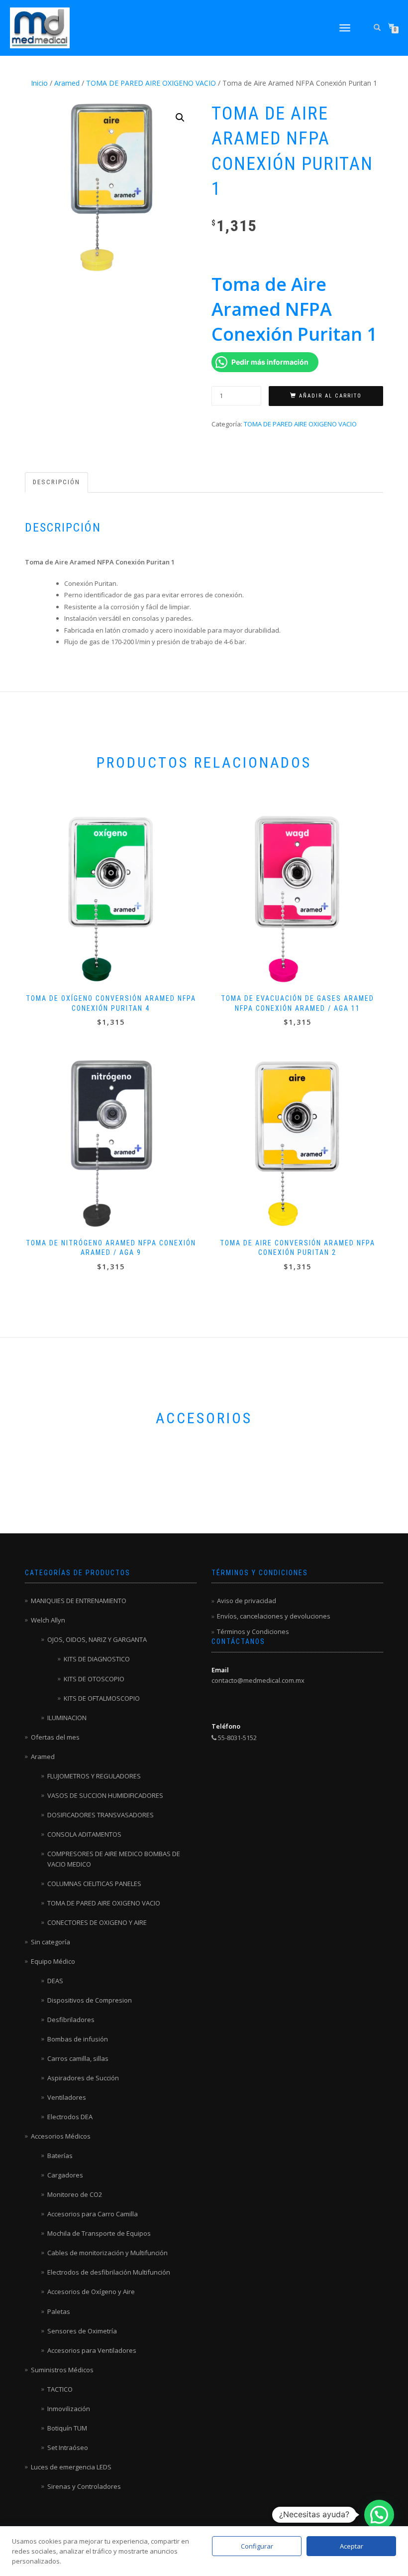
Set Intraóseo (68, 2447)
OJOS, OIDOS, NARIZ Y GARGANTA (97, 1639)
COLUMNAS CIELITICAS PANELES (94, 1884)
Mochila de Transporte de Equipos (99, 2233)
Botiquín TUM (67, 2428)
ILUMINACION (67, 1718)
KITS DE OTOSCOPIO (94, 1679)
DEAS (55, 1981)
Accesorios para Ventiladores (92, 2350)
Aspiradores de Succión (83, 2078)
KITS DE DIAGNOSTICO (97, 1659)
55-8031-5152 (237, 1738)
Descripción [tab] (56, 482)
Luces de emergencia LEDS (71, 2467)
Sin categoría (51, 1942)
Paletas (59, 2311)
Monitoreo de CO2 (75, 2194)
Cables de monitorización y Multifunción (107, 2253)
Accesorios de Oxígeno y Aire (91, 2292)
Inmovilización (69, 2409)
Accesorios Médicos (61, 2136)
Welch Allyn (48, 1620)
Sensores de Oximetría (82, 2331)
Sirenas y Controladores (84, 2486)
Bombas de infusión (78, 2039)
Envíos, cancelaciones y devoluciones (274, 1616)
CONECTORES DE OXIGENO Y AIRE (97, 1922)
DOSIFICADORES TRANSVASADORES (101, 1815)
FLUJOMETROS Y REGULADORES (94, 1776)
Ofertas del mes (55, 1737)
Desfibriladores (71, 2020)
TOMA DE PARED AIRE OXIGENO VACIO (151, 83)
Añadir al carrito (330, 396)
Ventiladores (67, 2097)
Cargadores (65, 2175)
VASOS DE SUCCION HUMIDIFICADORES (105, 1795)
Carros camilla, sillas (78, 2058)
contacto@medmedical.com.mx (258, 1680)
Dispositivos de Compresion (90, 2000)
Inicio (39, 83)
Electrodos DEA (70, 2117)
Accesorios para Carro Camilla (93, 2214)
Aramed (67, 83)
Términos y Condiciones (253, 1631)
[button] (180, 118)
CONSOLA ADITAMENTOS (84, 1834)
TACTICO (60, 2389)
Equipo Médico (53, 1961)
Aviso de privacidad (247, 1601)
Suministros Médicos (62, 2370)
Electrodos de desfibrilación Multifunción (109, 2272)
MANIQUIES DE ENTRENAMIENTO (79, 1601)
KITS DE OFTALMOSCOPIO (102, 1698)
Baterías (60, 2156)
